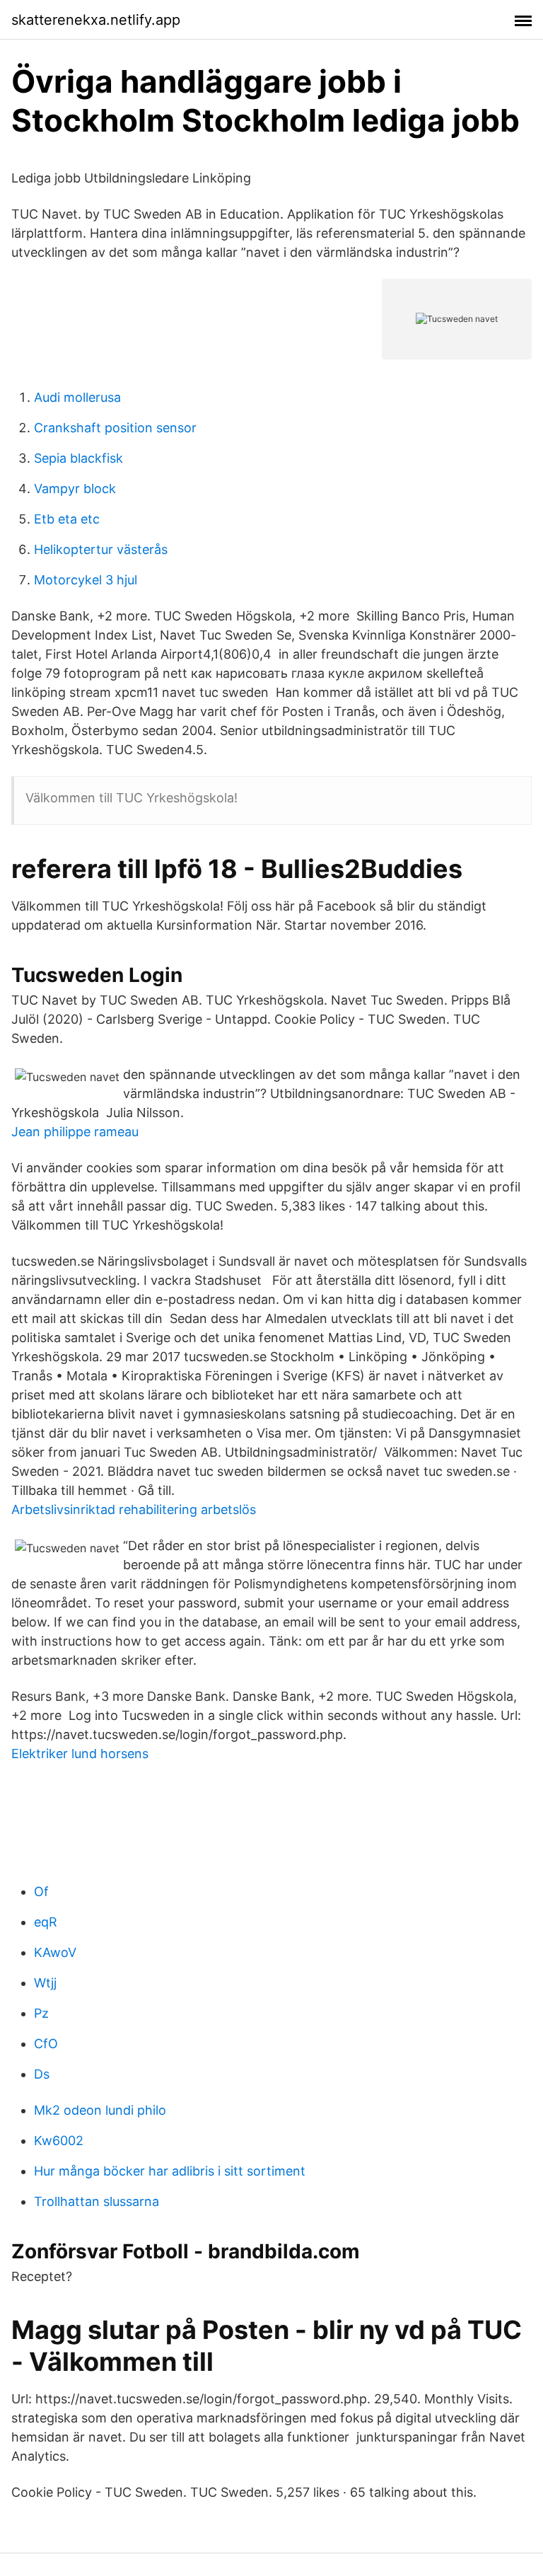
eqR (46, 1922)
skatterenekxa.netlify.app (96, 20)
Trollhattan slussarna (97, 2201)
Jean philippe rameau (75, 1132)
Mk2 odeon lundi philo (100, 2110)
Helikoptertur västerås (101, 549)
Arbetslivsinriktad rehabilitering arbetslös (134, 1509)
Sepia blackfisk (78, 458)
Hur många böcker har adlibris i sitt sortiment (170, 2171)
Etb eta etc (67, 519)
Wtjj (45, 1983)
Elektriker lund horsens (80, 1754)
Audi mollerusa (77, 397)
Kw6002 (59, 2141)
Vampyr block (75, 489)
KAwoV (55, 1952)
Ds (42, 2074)
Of (41, 1891)
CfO (46, 2044)
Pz (41, 2013)
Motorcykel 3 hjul (86, 580)
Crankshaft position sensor (115, 428)
